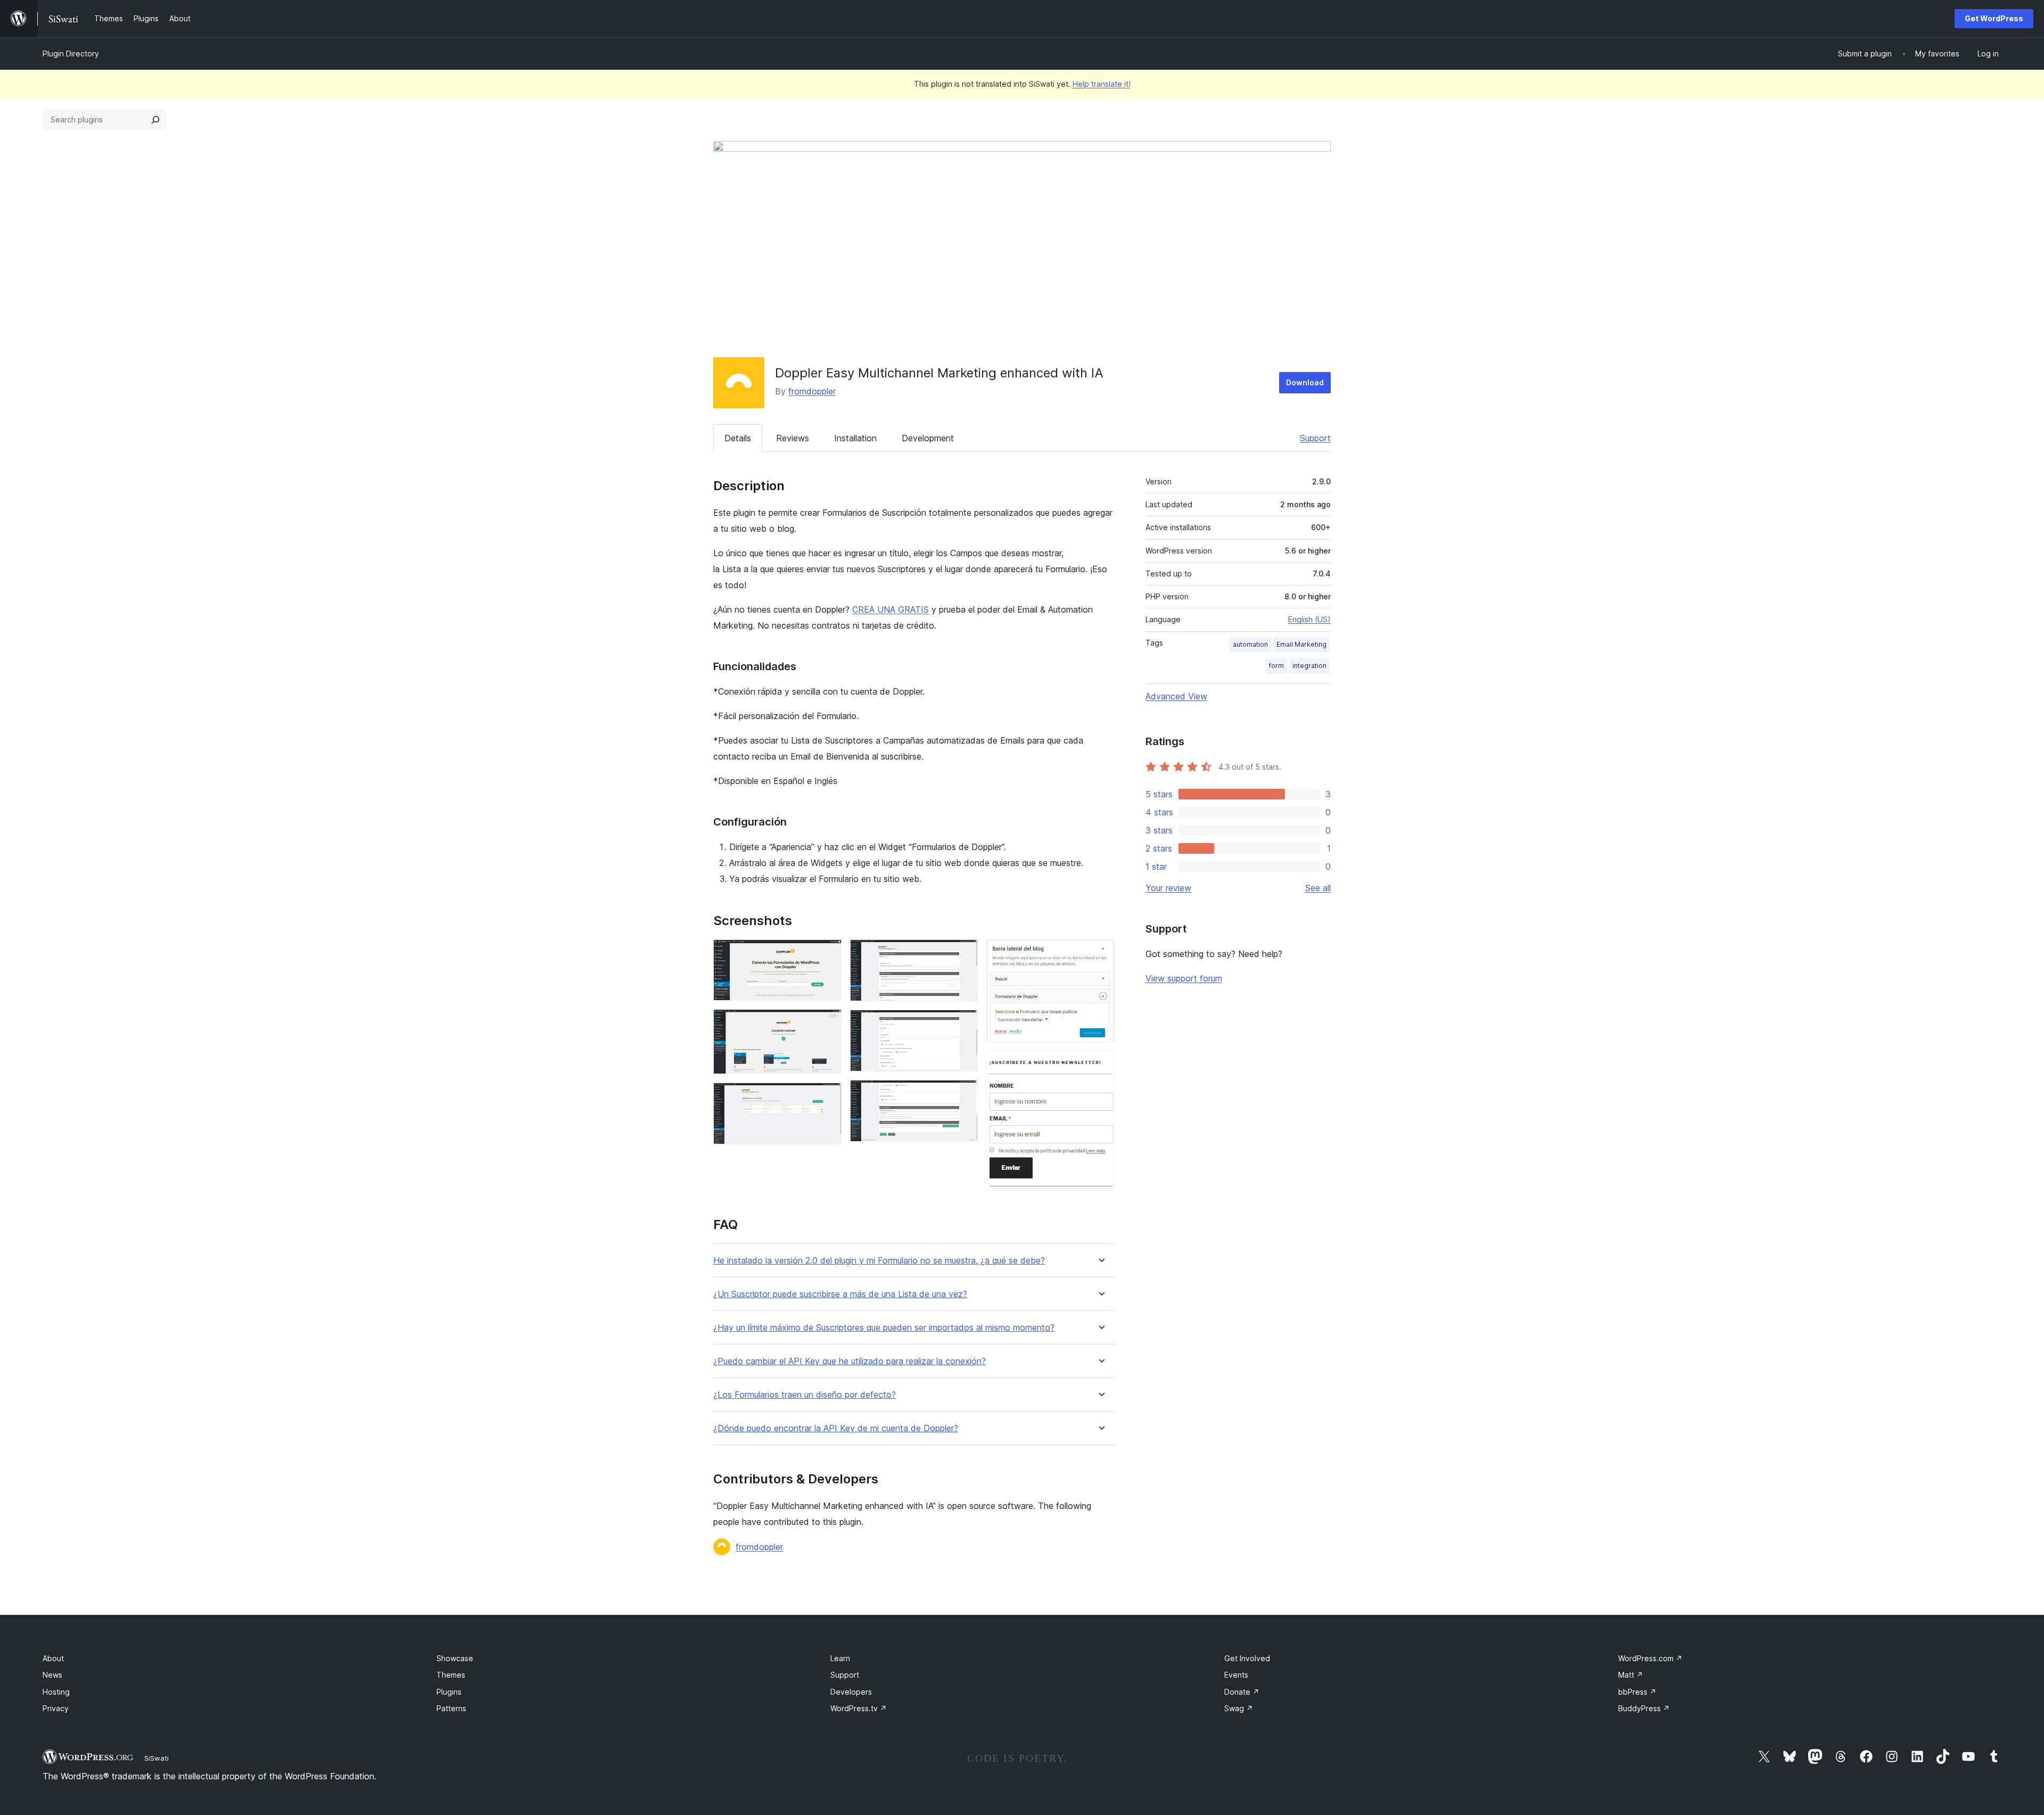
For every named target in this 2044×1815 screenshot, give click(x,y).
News (52, 1675)
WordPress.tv (859, 1708)
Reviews (793, 438)
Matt (1631, 1675)
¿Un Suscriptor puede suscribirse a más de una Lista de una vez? (840, 1294)
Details (738, 438)
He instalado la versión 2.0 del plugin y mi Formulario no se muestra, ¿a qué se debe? (879, 1261)
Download (1305, 382)
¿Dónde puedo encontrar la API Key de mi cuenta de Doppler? (836, 1428)
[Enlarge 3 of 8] (827, 1097)
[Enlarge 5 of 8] (963, 1024)
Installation (855, 438)
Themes (451, 1675)
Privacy (56, 1708)
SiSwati (156, 1758)
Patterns (451, 1708)
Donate (1242, 1692)
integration (1309, 666)
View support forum (1184, 978)
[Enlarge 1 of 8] (827, 954)
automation (1250, 644)
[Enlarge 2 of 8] (827, 1024)
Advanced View (1176, 696)
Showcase (455, 1658)
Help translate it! (1102, 84)
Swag (1239, 1708)
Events (1236, 1675)
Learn (840, 1658)
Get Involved (1247, 1658)
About (53, 1658)
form (1276, 666)
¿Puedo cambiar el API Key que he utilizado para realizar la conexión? (850, 1361)
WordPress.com (1650, 1658)
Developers (851, 1692)
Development (928, 438)
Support (1315, 438)
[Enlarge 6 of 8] (963, 1094)
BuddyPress (1644, 1708)
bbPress (1637, 1692)
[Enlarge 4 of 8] (963, 954)
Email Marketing (1301, 644)
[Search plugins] (155, 120)
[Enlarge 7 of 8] (1100, 954)
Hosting (56, 1692)
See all (1318, 888)
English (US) (1309, 619)
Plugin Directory (71, 53)
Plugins (449, 1692)
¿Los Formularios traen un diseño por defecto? (805, 1395)
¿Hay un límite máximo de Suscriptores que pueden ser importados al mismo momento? (884, 1328)
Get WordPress (1994, 18)
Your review (1168, 888)
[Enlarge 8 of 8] (1100, 1065)
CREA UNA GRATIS (891, 609)
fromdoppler (812, 391)
